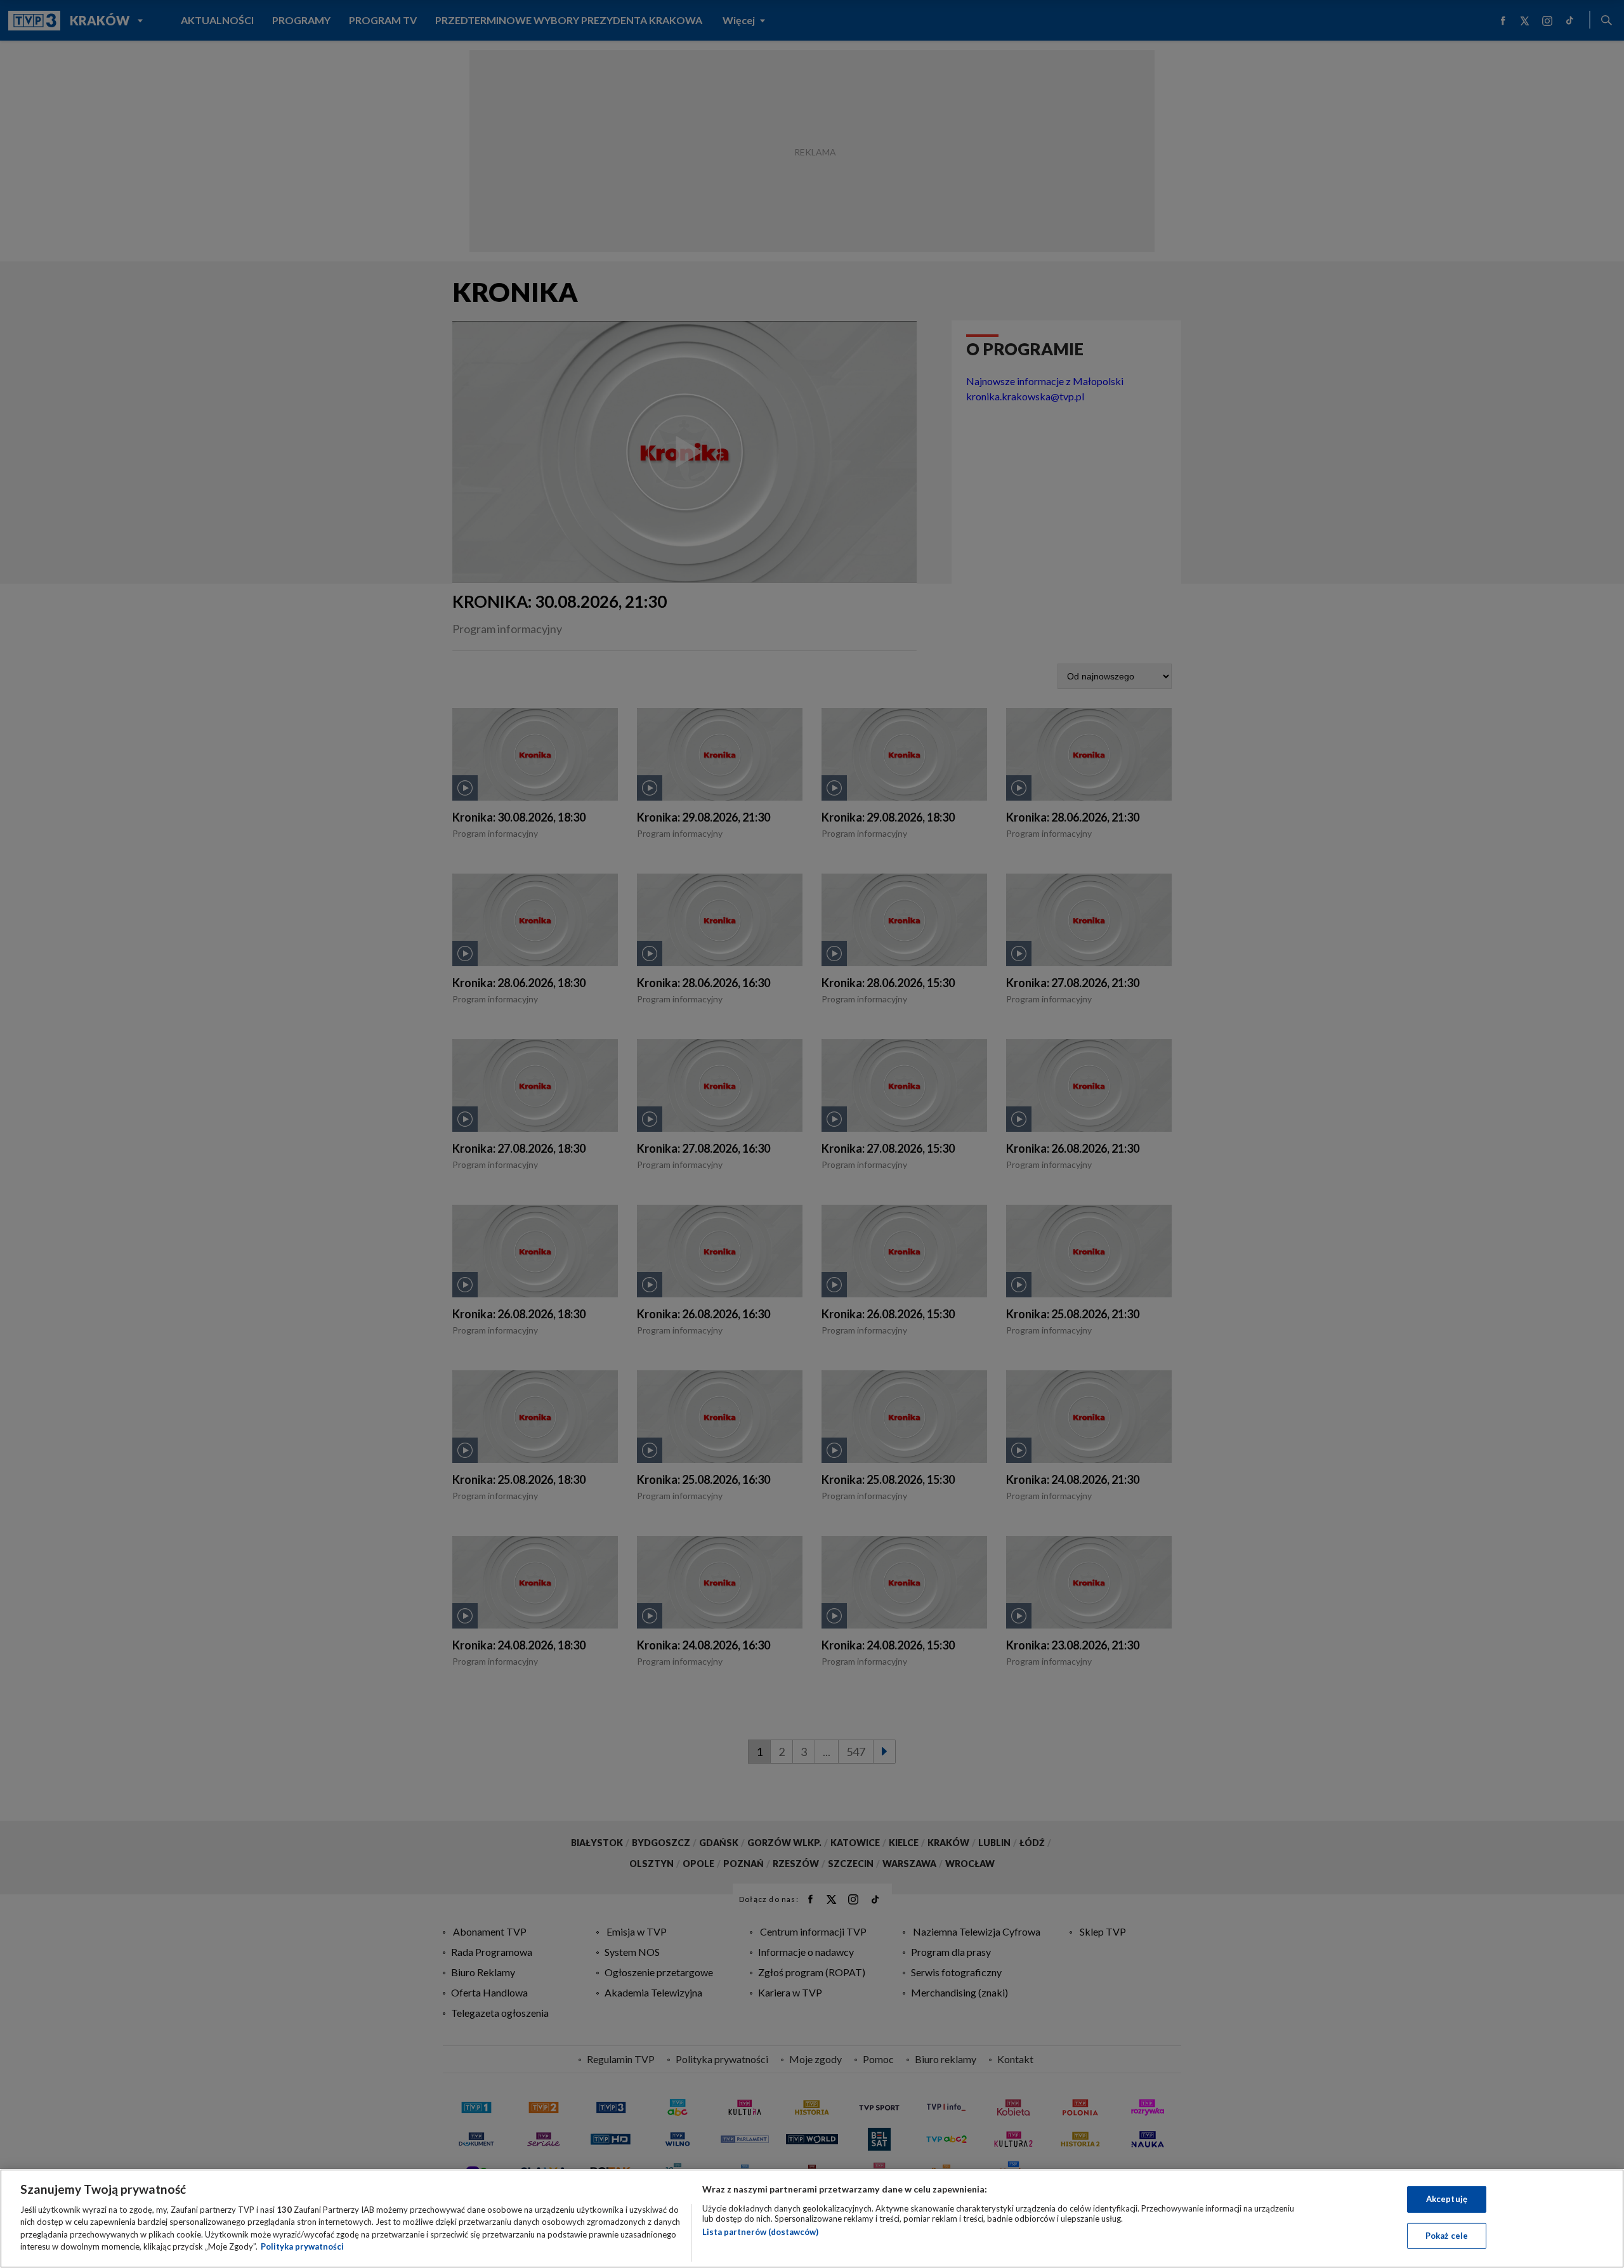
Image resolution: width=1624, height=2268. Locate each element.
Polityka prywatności (302, 2246)
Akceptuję (1447, 2199)
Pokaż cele (1447, 2235)
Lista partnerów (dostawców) (760, 2232)
